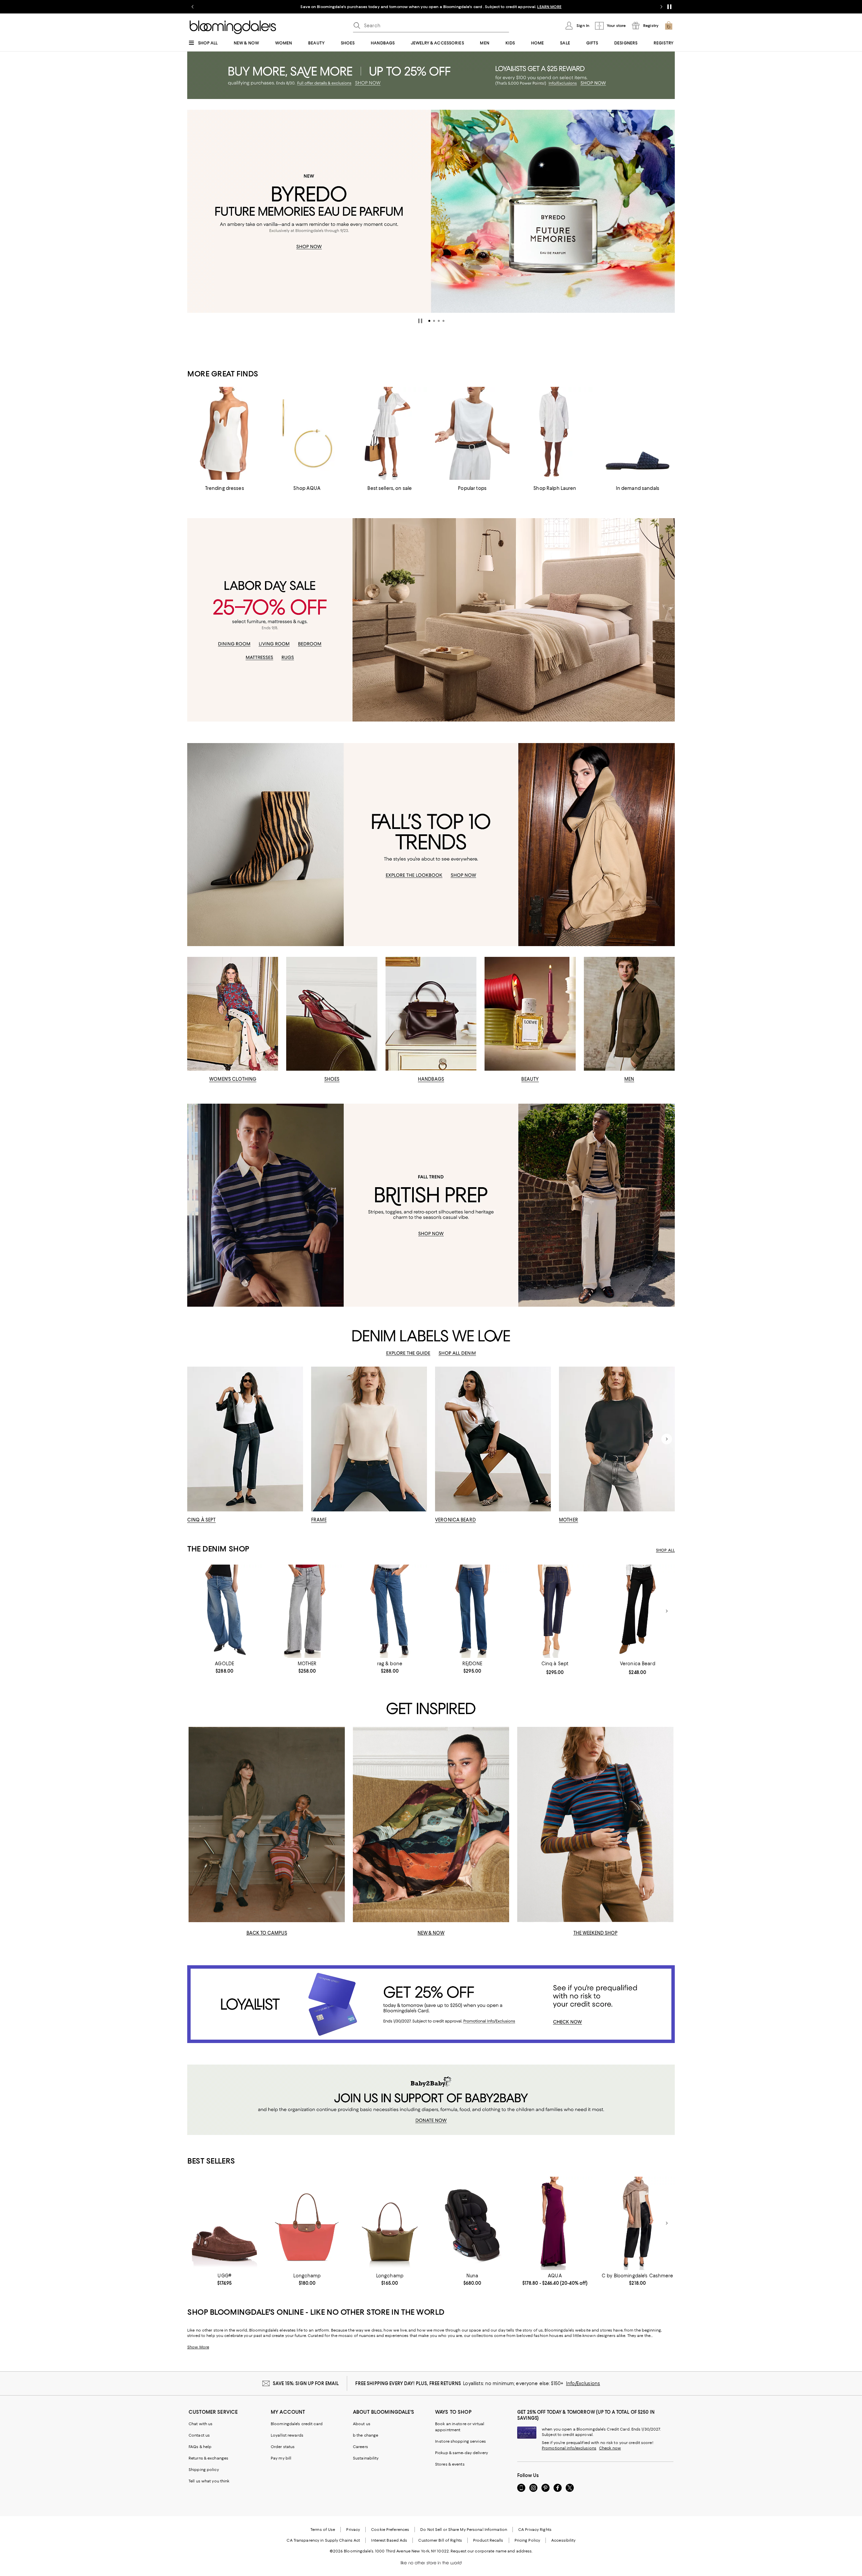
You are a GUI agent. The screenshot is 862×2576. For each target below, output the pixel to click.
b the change (366, 2435)
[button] (429, 321)
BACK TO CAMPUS (267, 1933)
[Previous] (195, 211)
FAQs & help (200, 2447)
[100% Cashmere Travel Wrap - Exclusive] (638, 2223)
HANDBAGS (431, 1079)
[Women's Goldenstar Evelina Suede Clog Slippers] (224, 2223)
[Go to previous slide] (193, 7)
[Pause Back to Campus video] (335, 1913)
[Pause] (669, 7)
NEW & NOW (431, 1933)
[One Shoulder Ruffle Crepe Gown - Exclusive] (555, 2223)
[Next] (667, 211)
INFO (518, 7)
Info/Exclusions (583, 2383)
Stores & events (450, 2464)
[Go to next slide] (661, 7)
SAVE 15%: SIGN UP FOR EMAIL (306, 2383)
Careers (360, 2447)
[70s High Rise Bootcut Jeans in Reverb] (472, 1611)
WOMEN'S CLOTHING (233, 1079)
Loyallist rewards (287, 2435)
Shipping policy (204, 2470)
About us (362, 2424)
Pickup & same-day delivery (461, 2453)
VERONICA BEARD (455, 1520)
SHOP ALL (665, 1550)
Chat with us (201, 2424)
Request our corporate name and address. (491, 2551)
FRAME (319, 1520)
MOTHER (569, 1520)
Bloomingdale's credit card (297, 2424)
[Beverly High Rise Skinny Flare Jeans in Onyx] (638, 1611)
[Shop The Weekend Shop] (595, 1825)
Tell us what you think (209, 2481)
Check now (610, 2448)
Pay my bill (281, 2458)
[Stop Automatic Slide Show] (420, 321)
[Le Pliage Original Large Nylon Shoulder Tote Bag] (307, 2223)
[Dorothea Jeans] (555, 1611)
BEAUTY (530, 1079)
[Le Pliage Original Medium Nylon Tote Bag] (390, 2223)
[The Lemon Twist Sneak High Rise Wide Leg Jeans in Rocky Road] (307, 1611)
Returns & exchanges (208, 2458)
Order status (283, 2447)
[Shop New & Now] (431, 1825)
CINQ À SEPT (201, 1520)
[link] (224, 1667)
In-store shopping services (460, 2441)
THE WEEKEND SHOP (595, 1933)
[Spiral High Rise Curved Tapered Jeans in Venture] (224, 1611)
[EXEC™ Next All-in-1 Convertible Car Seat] (472, 2223)
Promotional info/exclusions (569, 2448)
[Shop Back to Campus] (267, 1825)
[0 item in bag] (669, 26)
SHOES (332, 1079)
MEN (629, 1079)
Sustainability (366, 2458)
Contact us (199, 2435)
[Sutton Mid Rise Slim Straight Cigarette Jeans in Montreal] (390, 1611)
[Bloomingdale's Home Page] (233, 27)
